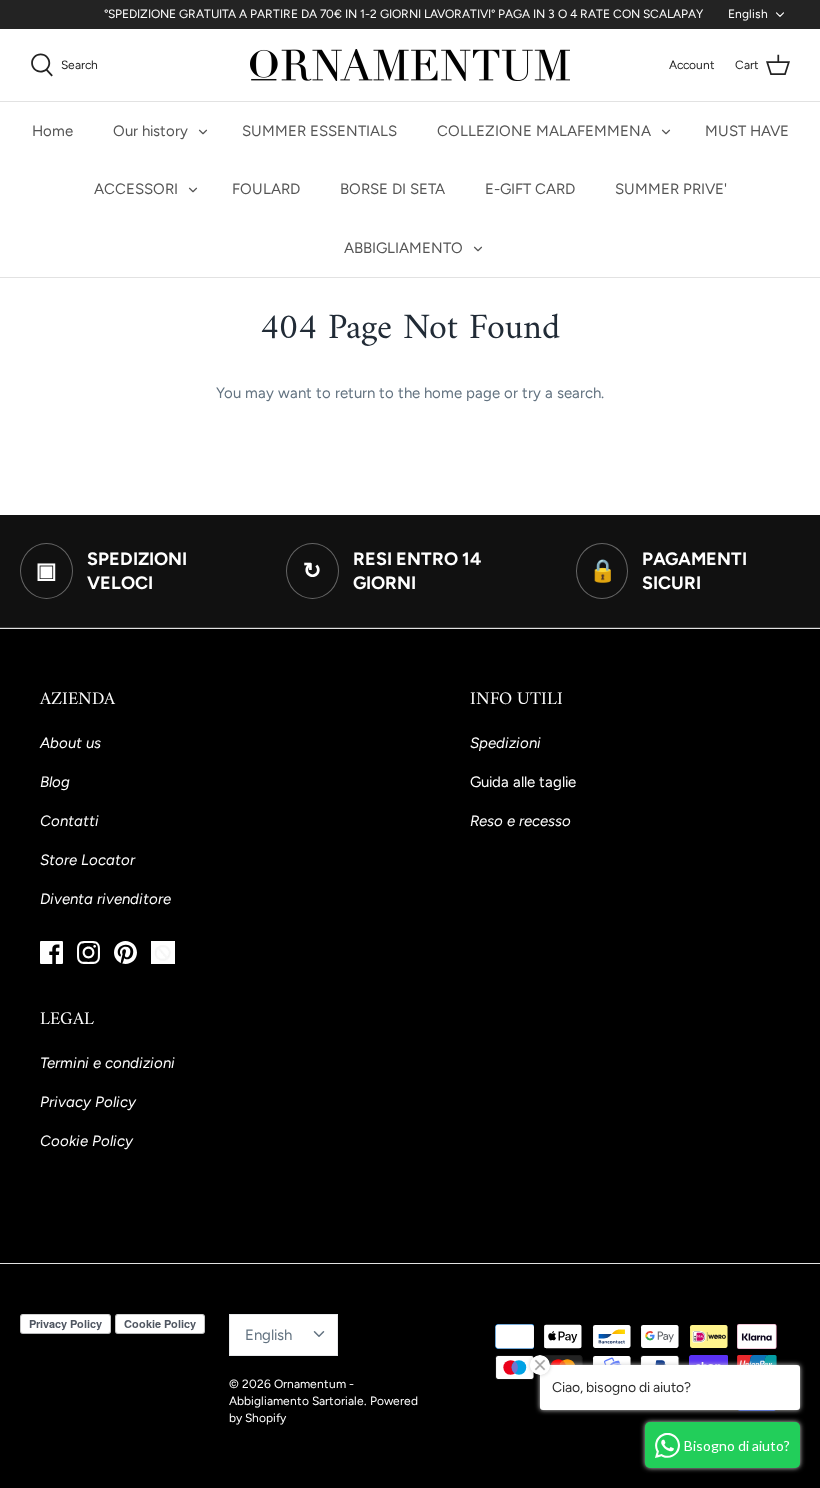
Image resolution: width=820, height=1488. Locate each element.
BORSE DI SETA (392, 189)
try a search (561, 393)
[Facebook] (51, 952)
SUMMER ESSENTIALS (319, 131)
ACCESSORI (136, 189)
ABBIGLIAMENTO (403, 248)
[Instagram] (88, 952)
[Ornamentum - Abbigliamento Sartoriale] (410, 65)
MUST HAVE (747, 131)
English (748, 14)
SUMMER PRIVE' (671, 189)
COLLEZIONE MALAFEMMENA (544, 131)
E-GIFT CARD (530, 189)
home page (462, 393)
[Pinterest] (125, 952)
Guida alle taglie (523, 782)
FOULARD (266, 189)
